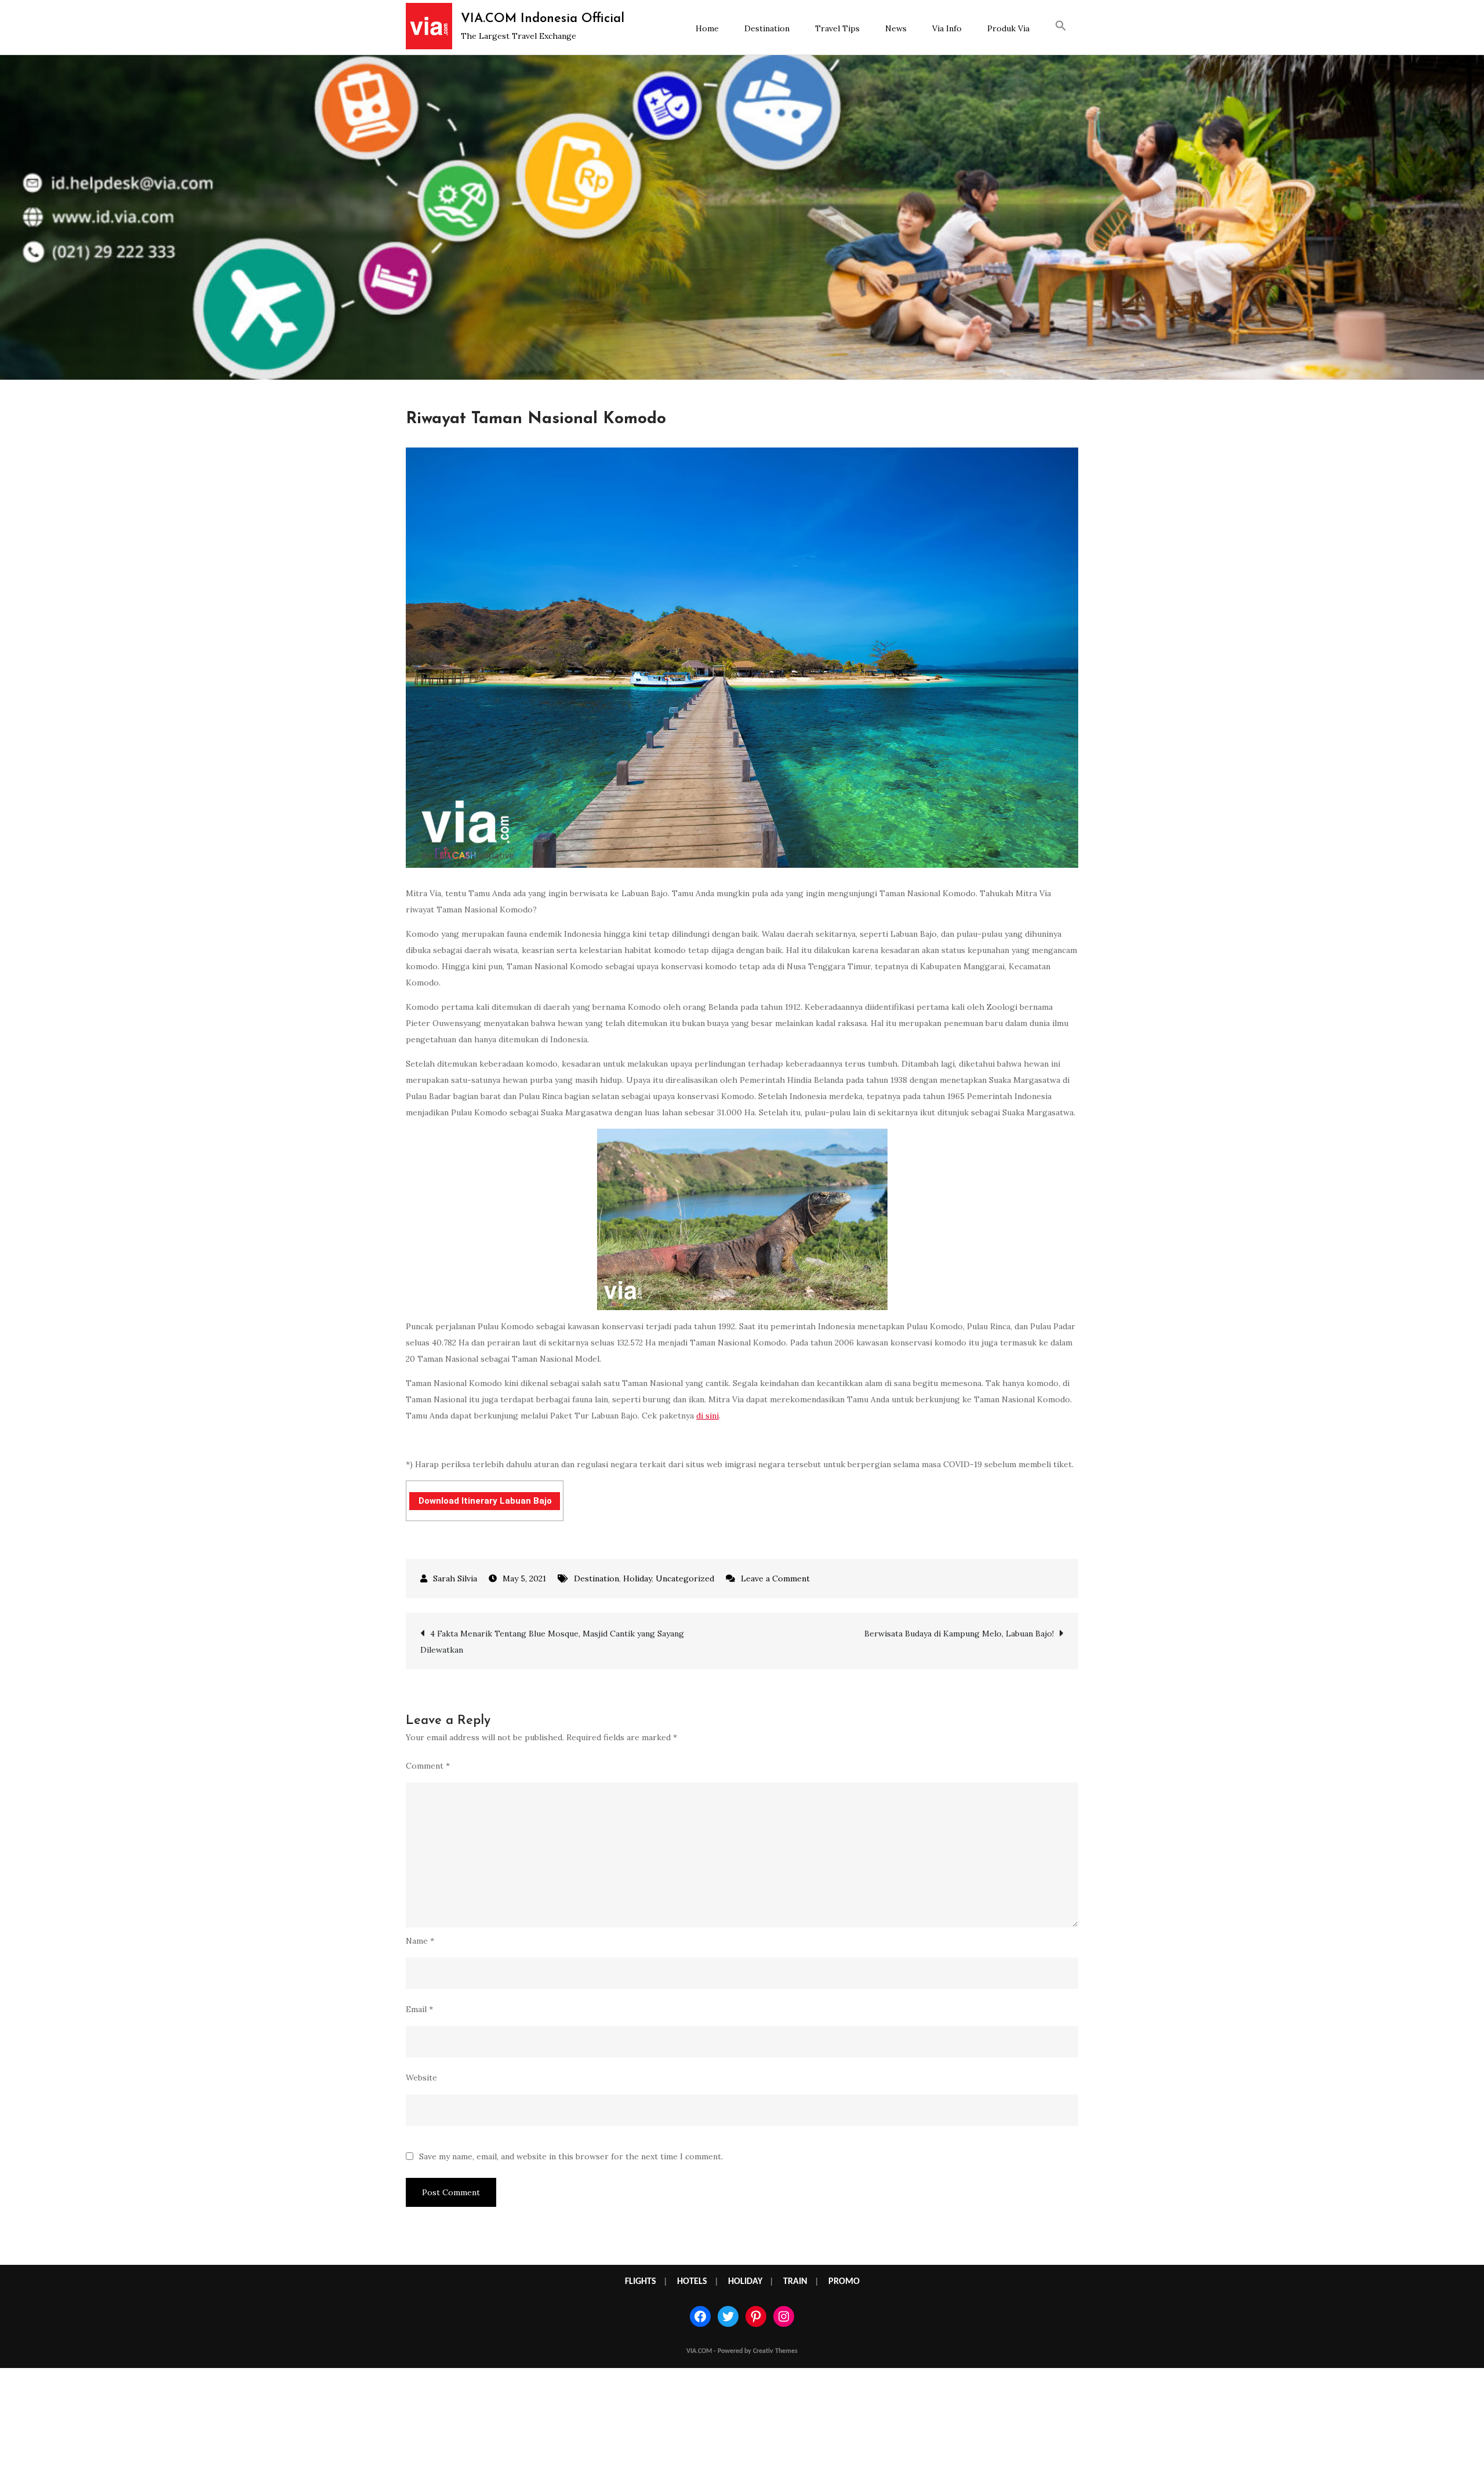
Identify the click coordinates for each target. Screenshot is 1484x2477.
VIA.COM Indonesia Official (543, 19)
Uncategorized (685, 1578)
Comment (428, 1766)
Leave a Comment (775, 1578)
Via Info (947, 28)
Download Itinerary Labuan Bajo (485, 1501)
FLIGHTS (641, 2282)
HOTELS (692, 2282)
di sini (708, 1416)
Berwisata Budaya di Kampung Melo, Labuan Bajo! (959, 1634)
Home (707, 28)
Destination (767, 28)
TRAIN (795, 2282)
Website (421, 2078)
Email (419, 2009)
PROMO (844, 2282)
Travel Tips (837, 28)
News (896, 28)
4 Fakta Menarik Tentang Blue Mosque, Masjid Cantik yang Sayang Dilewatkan (552, 1642)
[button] (1061, 27)
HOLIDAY (745, 2282)
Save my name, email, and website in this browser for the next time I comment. (571, 2156)
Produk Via (1008, 28)
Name (420, 1941)
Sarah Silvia (455, 1578)
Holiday (637, 1578)
